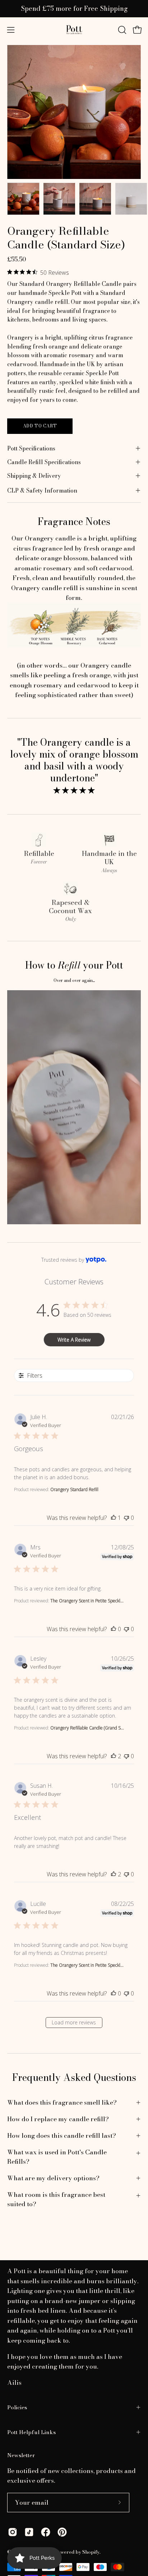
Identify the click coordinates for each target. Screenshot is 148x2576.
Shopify (91, 2552)
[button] (121, 30)
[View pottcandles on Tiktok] (29, 2532)
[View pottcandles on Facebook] (46, 2532)
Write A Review (74, 1340)
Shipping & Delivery (34, 476)
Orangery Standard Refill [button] (74, 1489)
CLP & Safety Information (42, 490)
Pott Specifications (31, 448)
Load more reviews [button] (74, 2022)
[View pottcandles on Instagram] (13, 2532)
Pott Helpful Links (31, 2432)
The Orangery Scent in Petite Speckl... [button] (87, 1601)
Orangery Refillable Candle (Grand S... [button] (87, 1728)
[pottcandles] (74, 30)
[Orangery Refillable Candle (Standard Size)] (23, 199)
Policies (17, 2407)
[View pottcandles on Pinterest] (62, 2532)
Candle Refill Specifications (44, 462)
